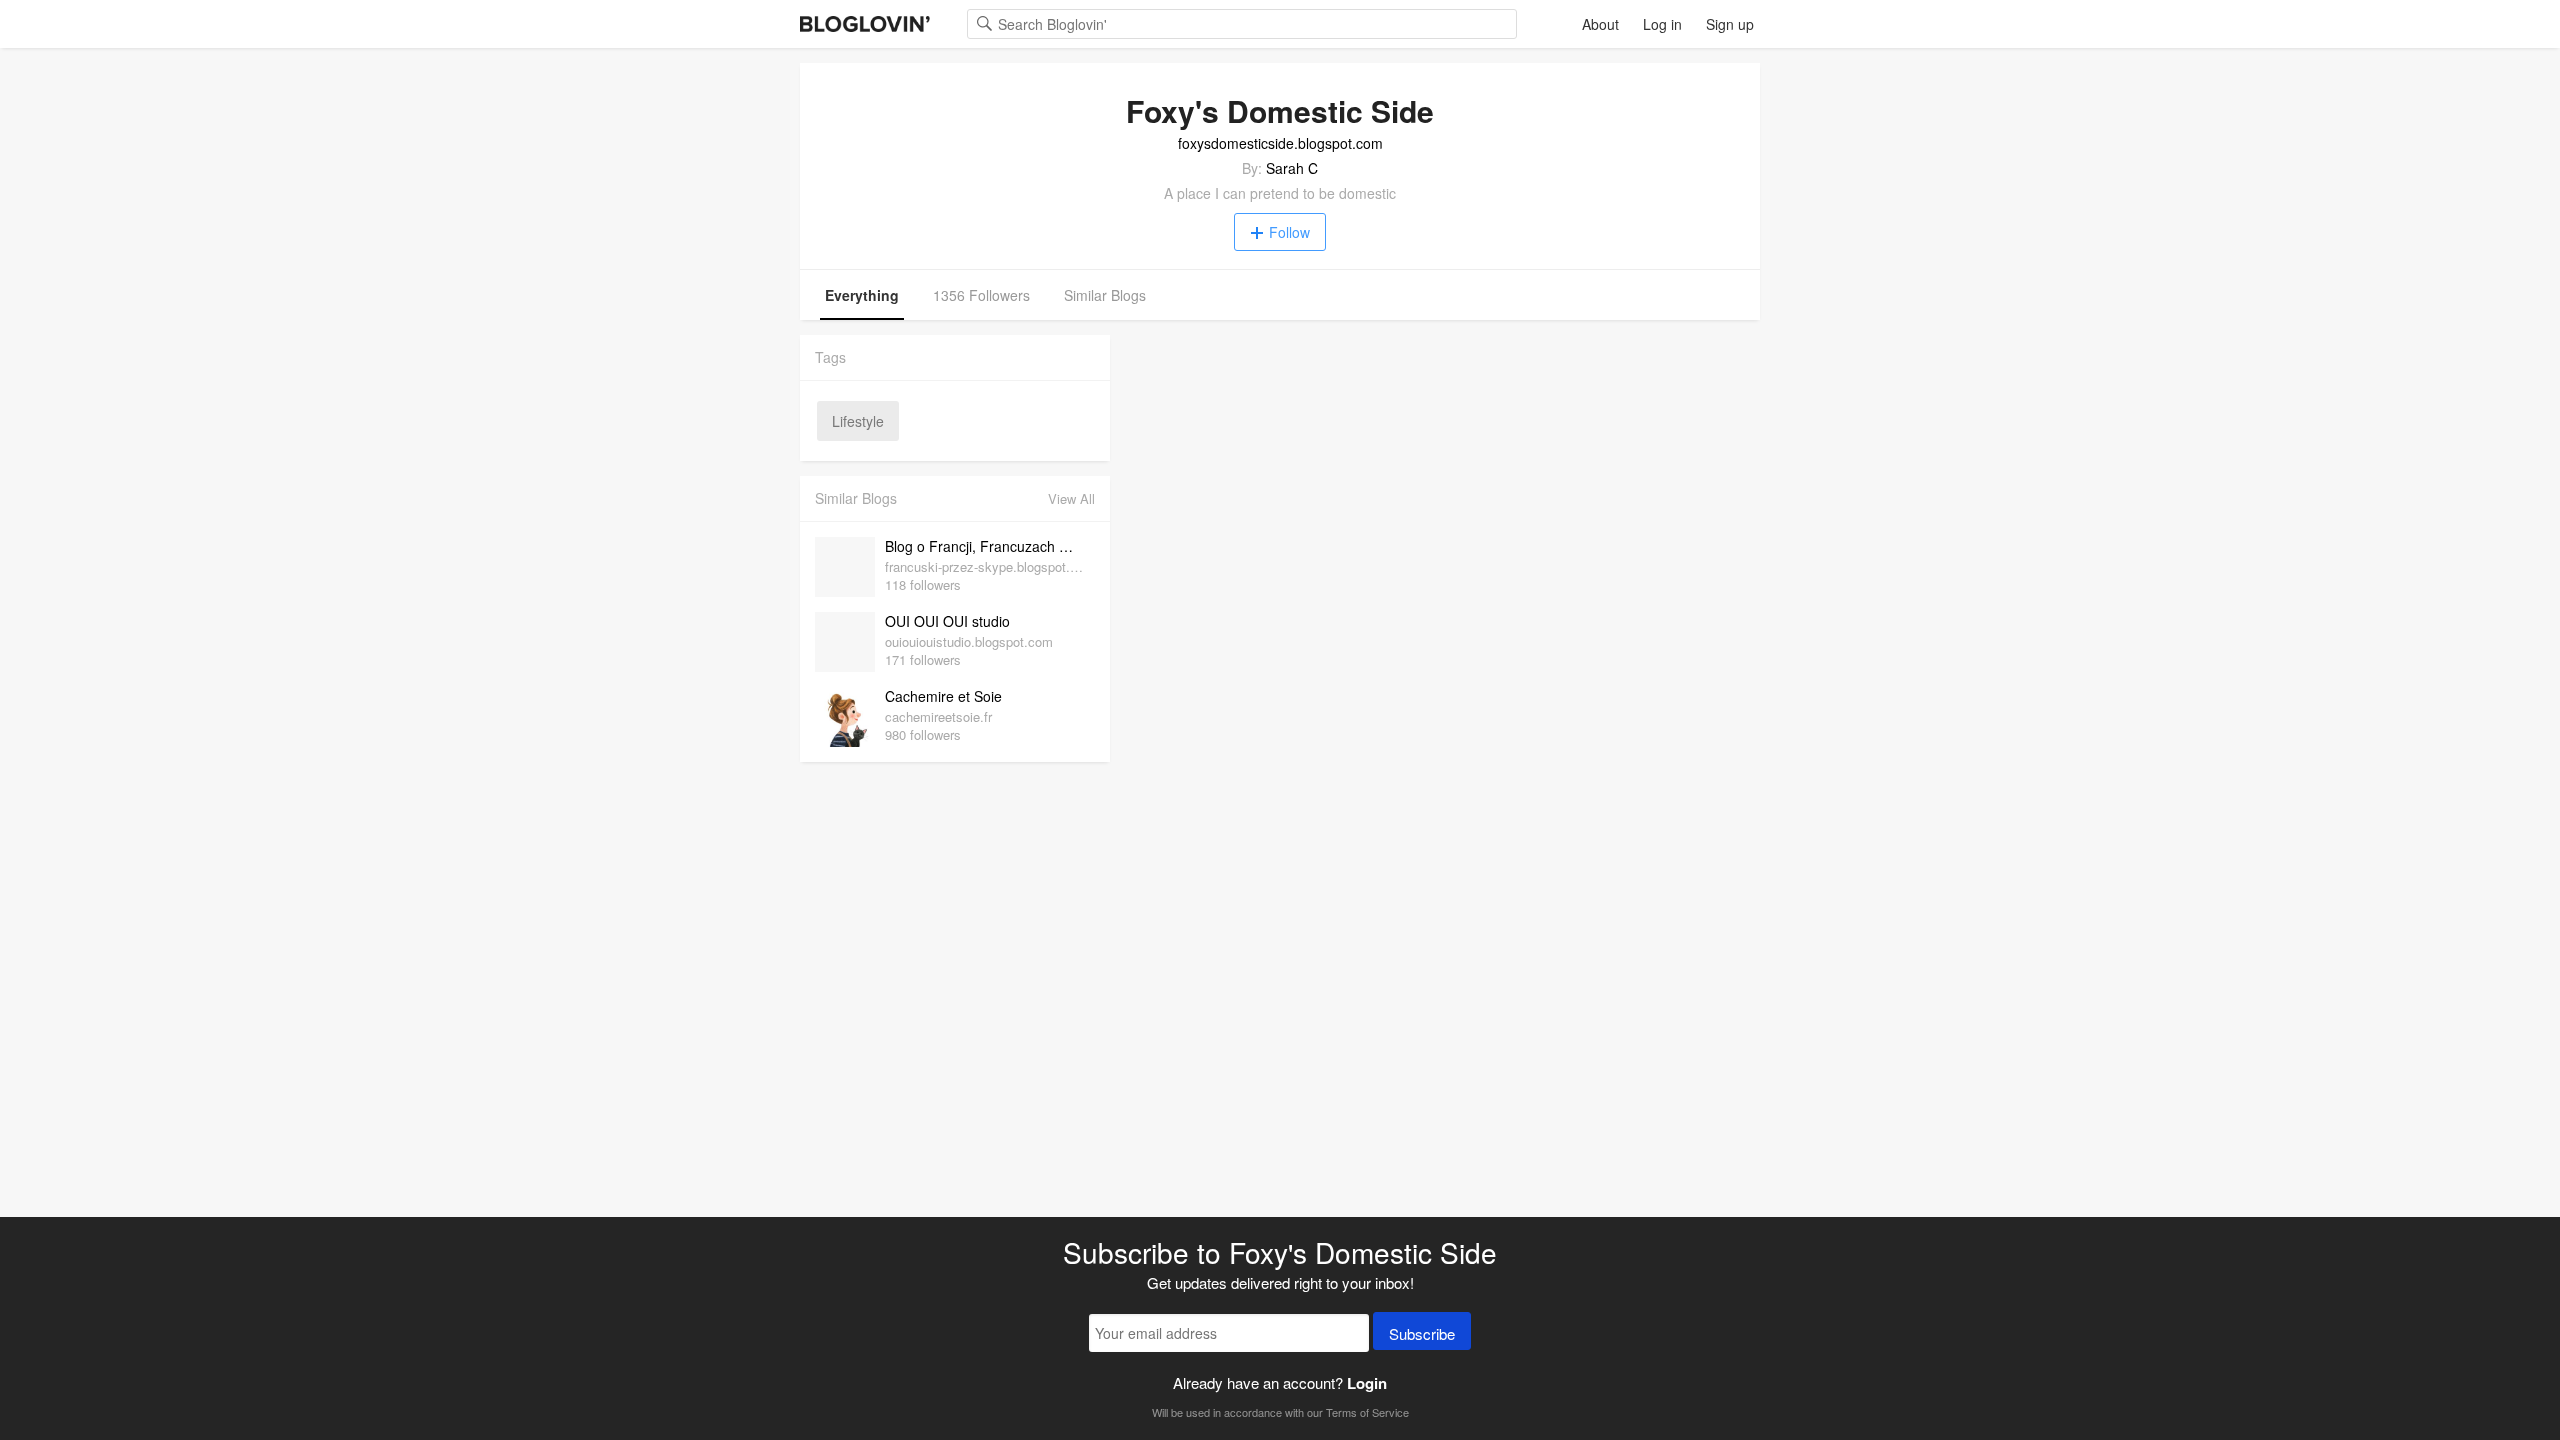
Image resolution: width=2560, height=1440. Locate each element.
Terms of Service (1367, 1412)
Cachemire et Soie (943, 696)
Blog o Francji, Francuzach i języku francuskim (985, 546)
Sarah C (1292, 168)
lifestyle (858, 421)
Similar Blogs (1105, 295)
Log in (1662, 24)
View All (1071, 498)
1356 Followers (981, 295)
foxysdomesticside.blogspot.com (1280, 143)
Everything (862, 295)
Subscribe (1422, 1333)
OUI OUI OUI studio (947, 621)
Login (1367, 1383)
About (1600, 24)
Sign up (1730, 24)
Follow (1289, 232)
